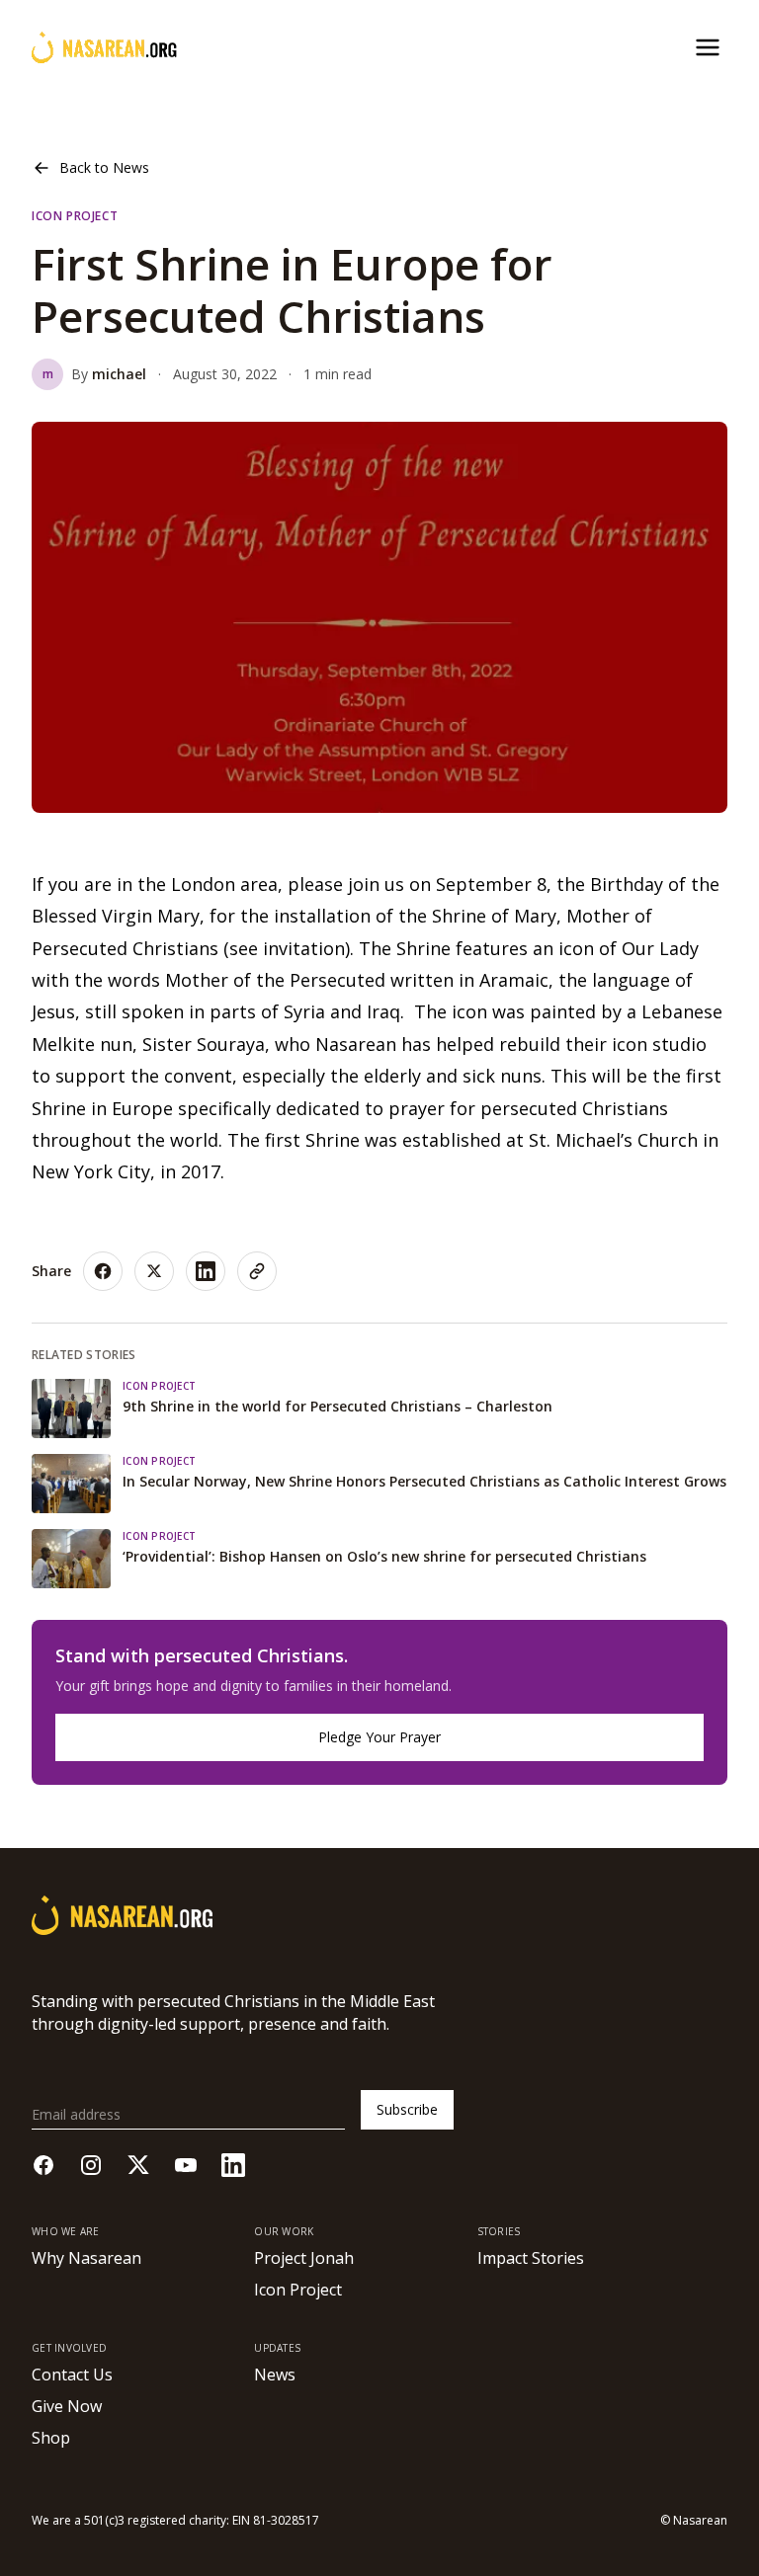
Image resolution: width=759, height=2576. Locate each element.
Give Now (67, 2406)
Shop (51, 2438)
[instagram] (91, 2165)
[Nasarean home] (104, 47)
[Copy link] (257, 1271)
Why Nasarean (86, 2258)
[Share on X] (154, 1271)
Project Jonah (304, 2258)
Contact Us (72, 2375)
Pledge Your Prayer (379, 1737)
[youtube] (186, 2165)
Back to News (104, 167)
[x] (138, 2165)
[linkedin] (233, 2165)
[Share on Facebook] (103, 1271)
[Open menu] (708, 47)
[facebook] (43, 2165)
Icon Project (298, 2290)
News (275, 2375)
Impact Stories (531, 2258)
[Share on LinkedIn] (206, 1271)
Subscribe (407, 2109)
